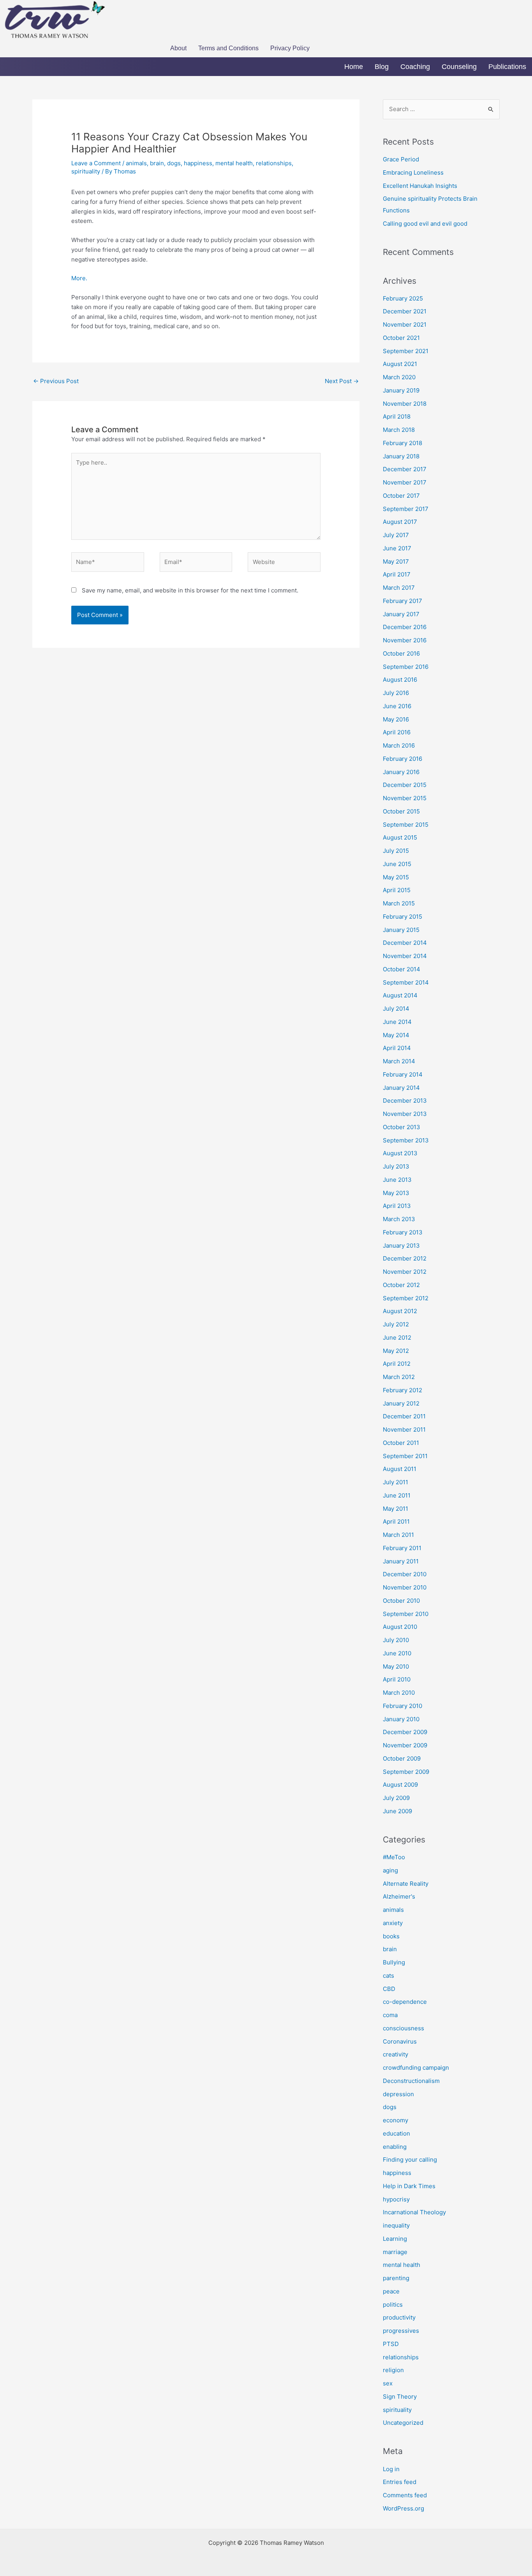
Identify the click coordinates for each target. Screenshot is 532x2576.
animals (136, 163)
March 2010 (399, 1693)
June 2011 (397, 1495)
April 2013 (397, 1206)
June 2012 (397, 1338)
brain (157, 163)
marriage (395, 2252)
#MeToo (394, 1857)
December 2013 (405, 1101)
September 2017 (406, 509)
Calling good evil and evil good (425, 224)
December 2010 (405, 1574)
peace (391, 2291)
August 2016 (400, 680)
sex (388, 2383)
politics (393, 2305)
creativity (395, 2054)
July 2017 (396, 535)
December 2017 (405, 469)
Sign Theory (400, 2397)
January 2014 (401, 1088)
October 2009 (402, 1758)
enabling (395, 2147)
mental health (234, 163)
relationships (274, 163)
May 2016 (396, 719)
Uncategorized (403, 2423)
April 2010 (397, 1679)
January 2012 (401, 1403)
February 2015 (403, 917)
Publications (507, 67)
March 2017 (399, 588)
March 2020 (399, 377)
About (178, 48)
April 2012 (397, 1364)
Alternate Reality (406, 1884)
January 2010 (401, 1719)
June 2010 (397, 1653)
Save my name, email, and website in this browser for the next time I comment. (190, 590)
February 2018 (403, 443)
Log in (391, 2469)
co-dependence (405, 2002)
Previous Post (56, 381)
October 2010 (401, 1601)
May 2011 (395, 1509)
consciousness (403, 2028)
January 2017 (401, 614)
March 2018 (399, 430)
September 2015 (406, 825)
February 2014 (403, 1074)
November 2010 (405, 1587)
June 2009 (397, 1811)
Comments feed (405, 2495)
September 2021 (406, 351)
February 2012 (403, 1390)
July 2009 (396, 1798)
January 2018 (401, 456)
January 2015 (401, 930)
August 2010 (400, 1627)
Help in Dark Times (409, 2186)
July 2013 (396, 1166)
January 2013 (401, 1246)
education (396, 2133)
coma (390, 2015)
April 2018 (397, 416)
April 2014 (397, 1048)
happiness (198, 163)
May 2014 (396, 1035)
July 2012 (396, 1324)
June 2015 (397, 864)
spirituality (86, 171)
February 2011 (402, 1548)
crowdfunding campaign (416, 2068)
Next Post (342, 381)
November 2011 (404, 1429)
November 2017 (405, 482)
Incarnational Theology (414, 2212)
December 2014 (405, 943)
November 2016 (405, 640)
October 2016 (401, 653)
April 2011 (396, 1521)
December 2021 (405, 311)
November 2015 (405, 798)
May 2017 (396, 561)
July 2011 (395, 1482)
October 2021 (401, 338)
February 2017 (403, 601)
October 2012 (401, 1285)
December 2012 (405, 1258)
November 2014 (405, 956)
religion (393, 2370)
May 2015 (396, 877)
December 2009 (405, 1732)
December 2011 (404, 1416)
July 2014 (396, 1009)
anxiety (393, 1923)
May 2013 (396, 1193)
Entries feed (400, 2482)
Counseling (459, 67)
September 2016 (406, 667)
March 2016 (399, 745)
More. (79, 278)
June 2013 (397, 1180)
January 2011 (401, 1561)
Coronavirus (400, 2041)
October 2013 (402, 1127)
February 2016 (403, 759)
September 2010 (406, 1614)
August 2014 (400, 995)
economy (395, 2120)
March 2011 (398, 1535)
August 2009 (400, 1785)
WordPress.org (403, 2508)
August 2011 (400, 1469)
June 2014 (397, 1022)
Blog (382, 67)
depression (398, 2094)
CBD (389, 1989)
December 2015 (405, 785)
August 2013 (400, 1153)
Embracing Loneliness (413, 172)
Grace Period (401, 159)
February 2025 (403, 298)
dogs (174, 163)
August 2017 (400, 522)
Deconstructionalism (411, 2081)
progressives (401, 2331)
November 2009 (405, 1745)
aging (390, 1870)
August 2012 (400, 1311)
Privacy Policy (290, 48)
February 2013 (403, 1232)
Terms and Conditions (228, 48)
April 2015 (397, 890)
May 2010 (396, 1666)
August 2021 (400, 364)
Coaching (415, 67)
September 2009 (406, 1772)
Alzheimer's (399, 1896)
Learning (395, 2239)
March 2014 (399, 1061)
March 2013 (399, 1219)
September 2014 (406, 982)
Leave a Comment (96, 163)
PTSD (391, 2344)
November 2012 (405, 1272)
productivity (399, 2317)
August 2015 (400, 837)
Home (354, 67)
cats (388, 1976)
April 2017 (397, 574)
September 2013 (406, 1140)
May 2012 (396, 1351)
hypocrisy (396, 2199)
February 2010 (403, 1706)
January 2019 (401, 390)
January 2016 (401, 772)
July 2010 (396, 1640)
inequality (396, 2225)
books (391, 1936)
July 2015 (396, 851)
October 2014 (402, 969)
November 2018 (405, 404)
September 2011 (405, 1456)
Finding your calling (410, 2160)
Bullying (394, 1962)
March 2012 (399, 1377)
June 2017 (397, 548)
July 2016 (396, 693)
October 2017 (401, 496)
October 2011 (401, 1443)
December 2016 (405, 627)
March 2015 (399, 903)
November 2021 (405, 324)
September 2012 (406, 1298)
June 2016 (397, 706)
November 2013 (405, 1114)
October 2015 (401, 811)
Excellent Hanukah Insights (420, 186)
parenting (396, 2278)
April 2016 (397, 732)
